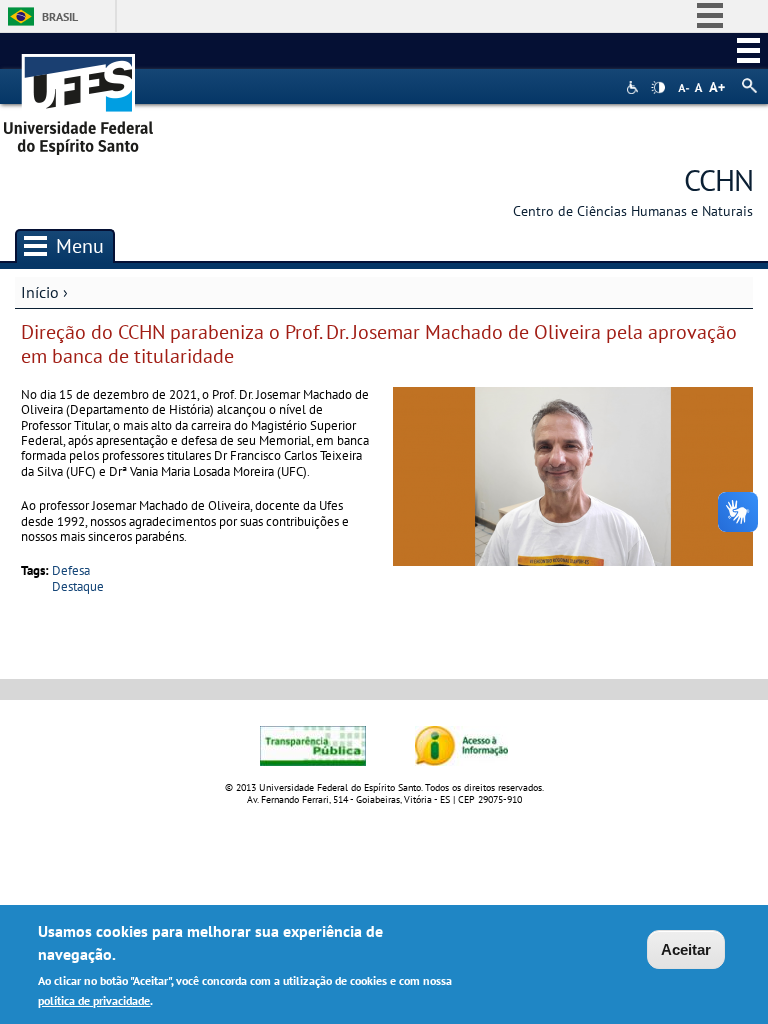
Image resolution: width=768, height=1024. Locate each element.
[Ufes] (79, 97)
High (658, 88)
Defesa (71, 570)
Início (40, 292)
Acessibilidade (634, 87)
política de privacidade (94, 1000)
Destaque (78, 586)
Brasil (60, 16)
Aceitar (686, 949)
